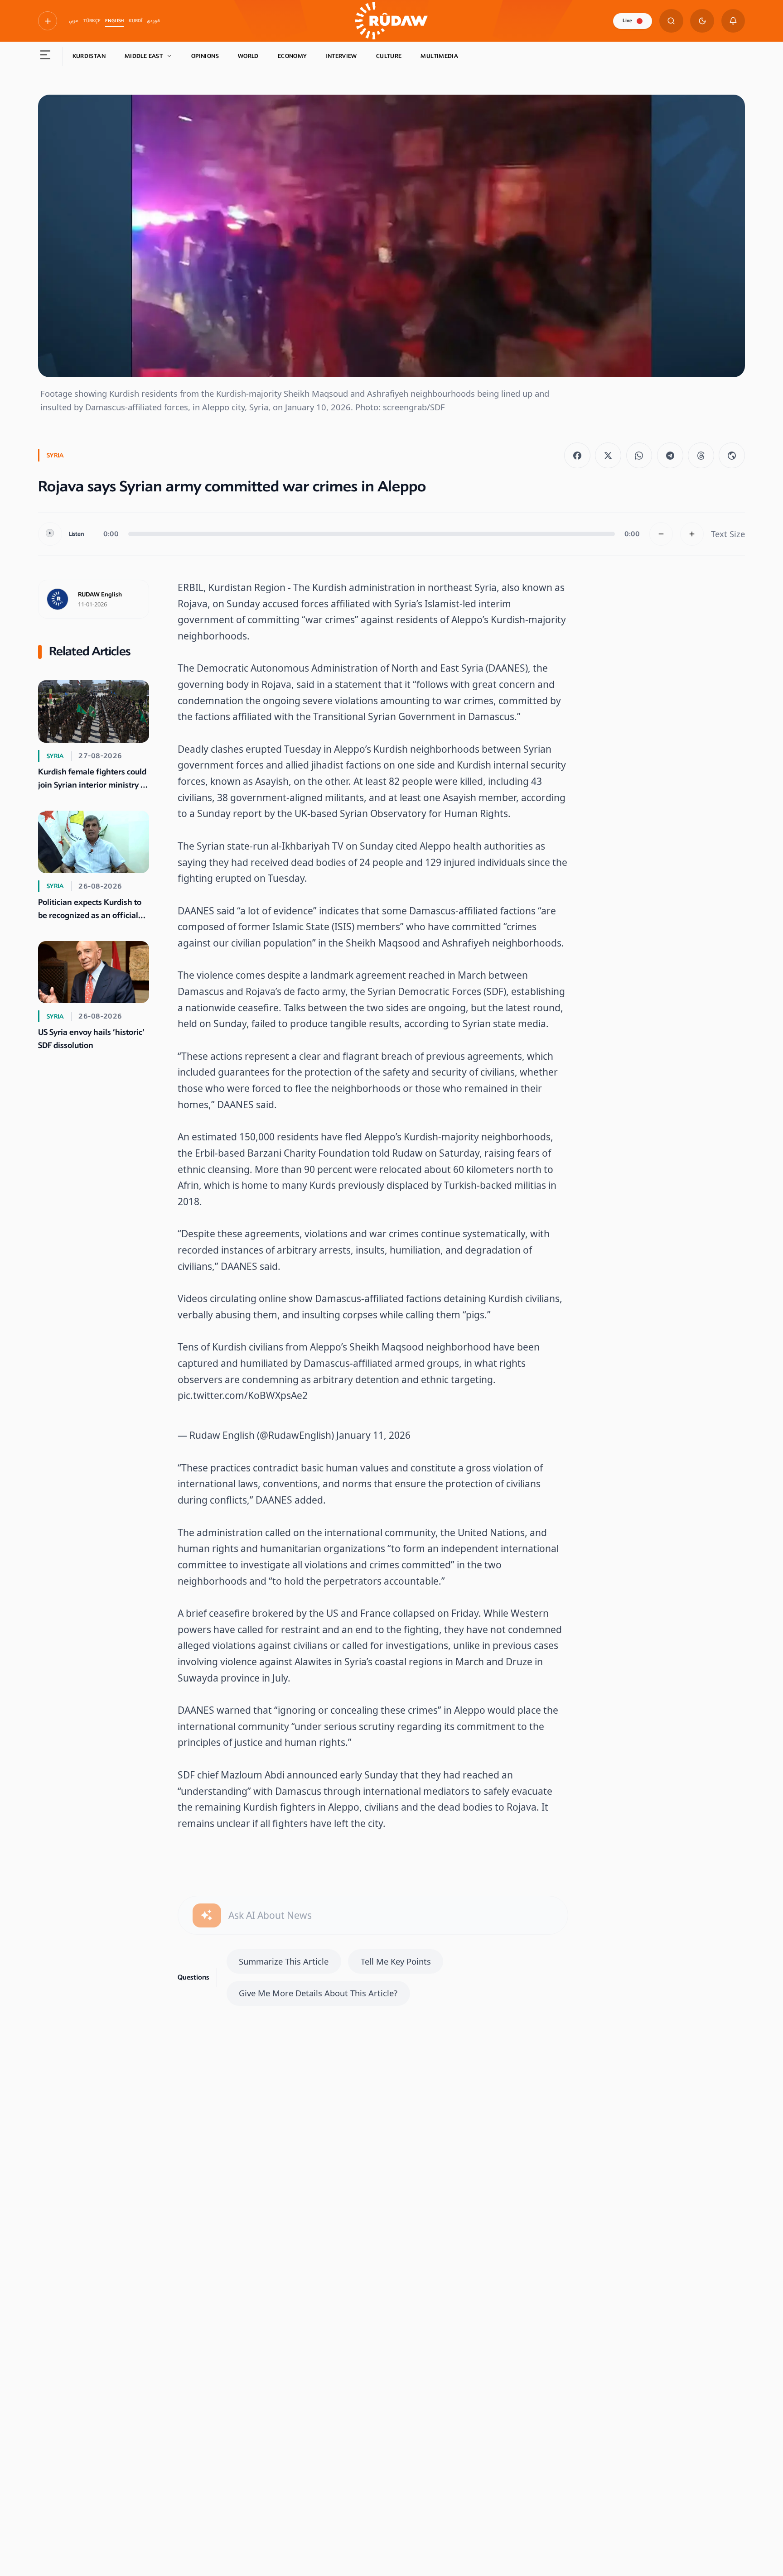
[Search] (671, 21)
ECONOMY (292, 56)
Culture (389, 56)
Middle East (144, 56)
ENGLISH (114, 21)
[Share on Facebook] (577, 456)
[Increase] (692, 534)
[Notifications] (733, 21)
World (248, 56)
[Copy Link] (732, 456)
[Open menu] (46, 57)
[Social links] (48, 21)
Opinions (205, 56)
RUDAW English (100, 595)
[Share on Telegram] (670, 456)
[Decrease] (661, 534)
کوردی (153, 21)
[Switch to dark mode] (702, 21)
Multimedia (439, 56)
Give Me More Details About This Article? (318, 1993)
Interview (341, 56)
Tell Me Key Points (396, 1961)
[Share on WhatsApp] (639, 456)
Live (627, 21)
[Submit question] (207, 1915)
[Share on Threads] (701, 456)
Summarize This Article (284, 1961)
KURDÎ (135, 21)
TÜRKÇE (92, 21)
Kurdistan (89, 56)
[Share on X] (608, 456)
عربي (74, 21)
